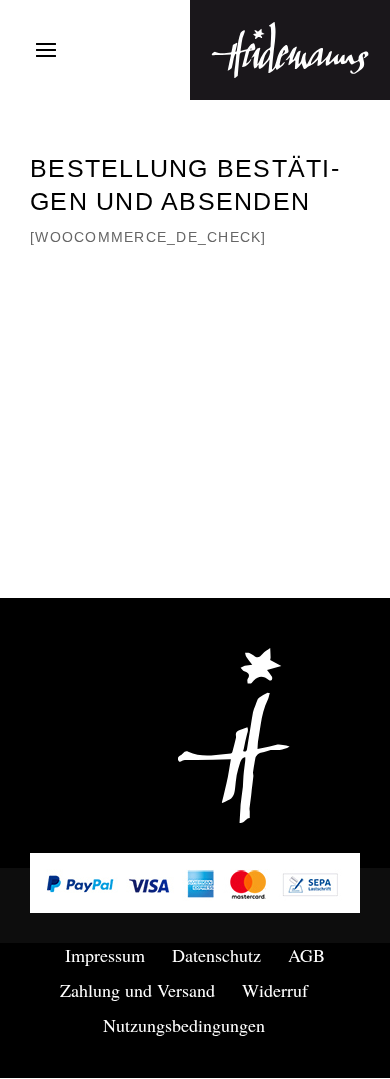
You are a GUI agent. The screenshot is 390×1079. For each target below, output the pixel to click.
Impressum (105, 955)
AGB (306, 955)
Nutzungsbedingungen (184, 1025)
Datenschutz (216, 955)
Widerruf (275, 990)
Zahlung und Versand (137, 990)
